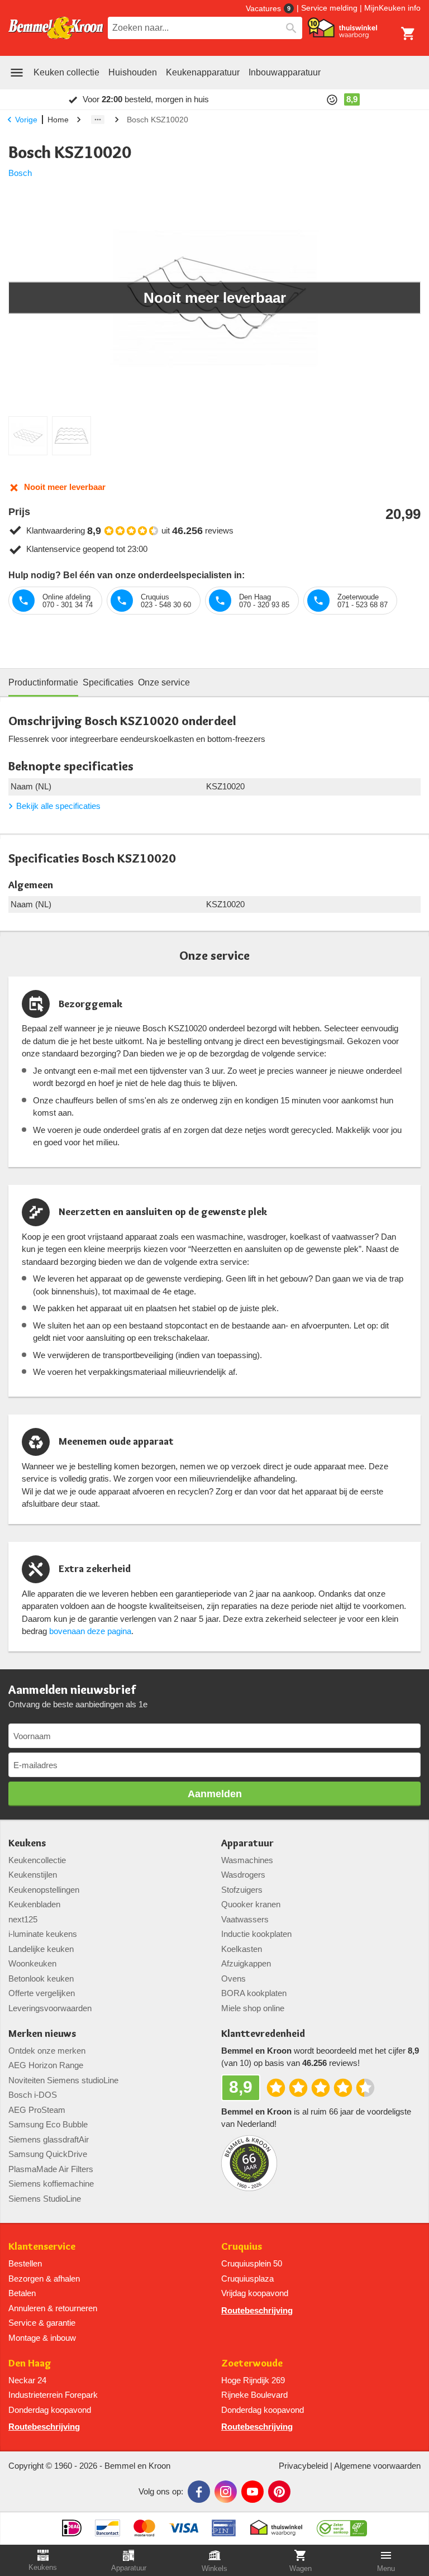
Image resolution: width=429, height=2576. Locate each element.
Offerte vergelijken (42, 1993)
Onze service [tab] (164, 682)
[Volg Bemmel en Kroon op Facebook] (199, 2492)
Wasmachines (247, 1860)
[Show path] (98, 120)
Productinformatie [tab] (43, 682)
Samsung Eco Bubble (48, 2124)
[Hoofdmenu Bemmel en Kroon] (17, 73)
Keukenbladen (34, 1904)
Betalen (22, 2293)
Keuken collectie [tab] (66, 72)
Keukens (27, 1843)
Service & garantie (42, 2323)
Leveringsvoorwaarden (50, 2008)
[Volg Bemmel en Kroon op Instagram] (226, 2492)
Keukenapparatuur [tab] (203, 72)
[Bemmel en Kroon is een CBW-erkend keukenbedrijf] (342, 2524)
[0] (408, 34)
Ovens (233, 1979)
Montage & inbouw (42, 2338)
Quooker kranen (251, 1904)
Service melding (329, 8)
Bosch (20, 173)
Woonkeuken (32, 1963)
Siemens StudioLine (45, 2199)
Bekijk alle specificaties (58, 806)
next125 (23, 1919)
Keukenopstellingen (44, 1890)
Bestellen (25, 2263)
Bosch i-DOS (33, 2095)
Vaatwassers (245, 1919)
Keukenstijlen (33, 1875)
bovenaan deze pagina (90, 1631)
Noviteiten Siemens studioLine (63, 2080)
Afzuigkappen (246, 1963)
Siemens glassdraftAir (49, 2139)
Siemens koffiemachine (51, 2184)
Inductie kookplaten (256, 1934)
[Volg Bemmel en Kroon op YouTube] (252, 2492)
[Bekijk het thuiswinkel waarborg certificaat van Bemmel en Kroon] (342, 28)
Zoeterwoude (252, 2363)
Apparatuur (247, 1843)
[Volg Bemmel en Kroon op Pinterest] (279, 2492)
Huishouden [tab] (133, 72)
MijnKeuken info (392, 8)
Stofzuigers (242, 1890)
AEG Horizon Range (46, 2065)
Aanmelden (215, 1794)
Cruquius (242, 2247)
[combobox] (205, 28)
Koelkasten (242, 1949)
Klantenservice (42, 2247)
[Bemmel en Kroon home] (56, 28)
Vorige (26, 120)
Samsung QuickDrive (48, 2154)
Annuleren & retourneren (53, 2308)
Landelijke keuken (41, 1949)
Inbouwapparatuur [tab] (285, 72)
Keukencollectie (37, 1860)
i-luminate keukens (43, 1934)
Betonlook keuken (41, 1979)
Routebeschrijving (257, 2310)
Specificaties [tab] (108, 682)
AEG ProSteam (37, 2110)
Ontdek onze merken (47, 2051)
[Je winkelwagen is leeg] (408, 34)
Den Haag (30, 2363)
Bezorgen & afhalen (44, 2279)
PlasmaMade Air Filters (51, 2169)
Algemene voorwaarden (377, 2466)
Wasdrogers (243, 1875)
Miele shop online (253, 2008)
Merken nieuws (42, 2034)
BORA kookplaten (254, 1993)
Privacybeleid (303, 2466)
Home (58, 120)
